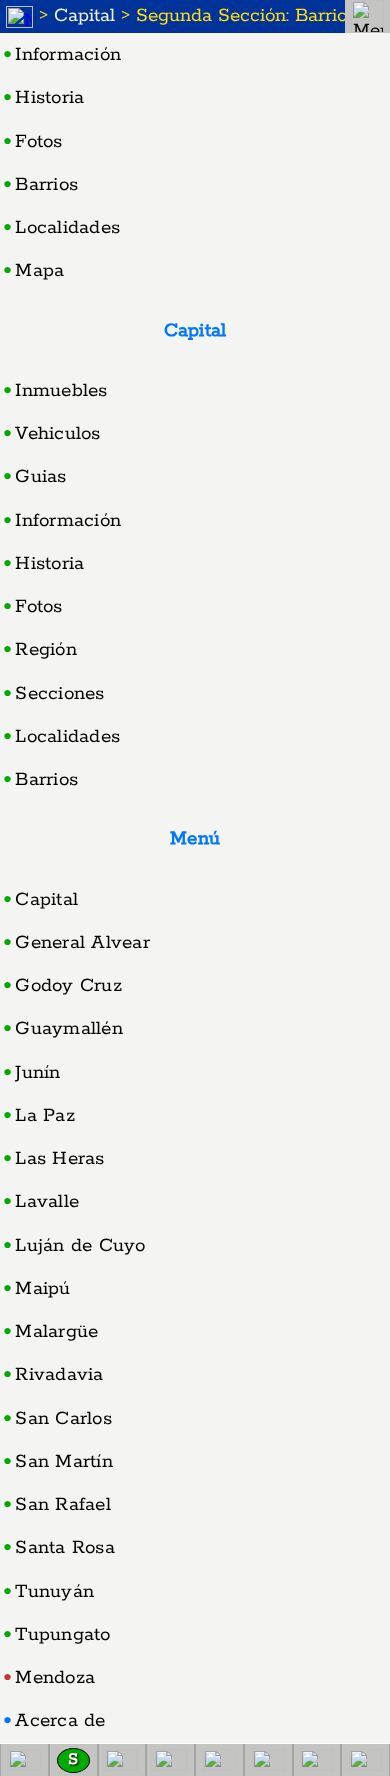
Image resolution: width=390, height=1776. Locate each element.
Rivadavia (59, 1375)
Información (68, 55)
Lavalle (47, 1202)
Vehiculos (57, 434)
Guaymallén (69, 1029)
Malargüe (56, 1332)
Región (46, 650)
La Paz (45, 1116)
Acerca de (60, 1721)
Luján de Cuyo (80, 1246)
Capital (84, 16)
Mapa (39, 271)
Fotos (38, 142)
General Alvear (82, 943)
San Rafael (63, 1505)
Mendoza (55, 1678)
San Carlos (63, 1419)
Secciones (59, 694)
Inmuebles (61, 391)
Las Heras (59, 1159)
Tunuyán (54, 1592)
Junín (37, 1073)
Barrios (46, 185)
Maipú (42, 1289)
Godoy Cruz (68, 986)
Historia (49, 98)
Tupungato (62, 1635)
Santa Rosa (65, 1548)
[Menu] (367, 16)
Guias (40, 477)
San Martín (64, 1462)
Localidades (67, 228)
